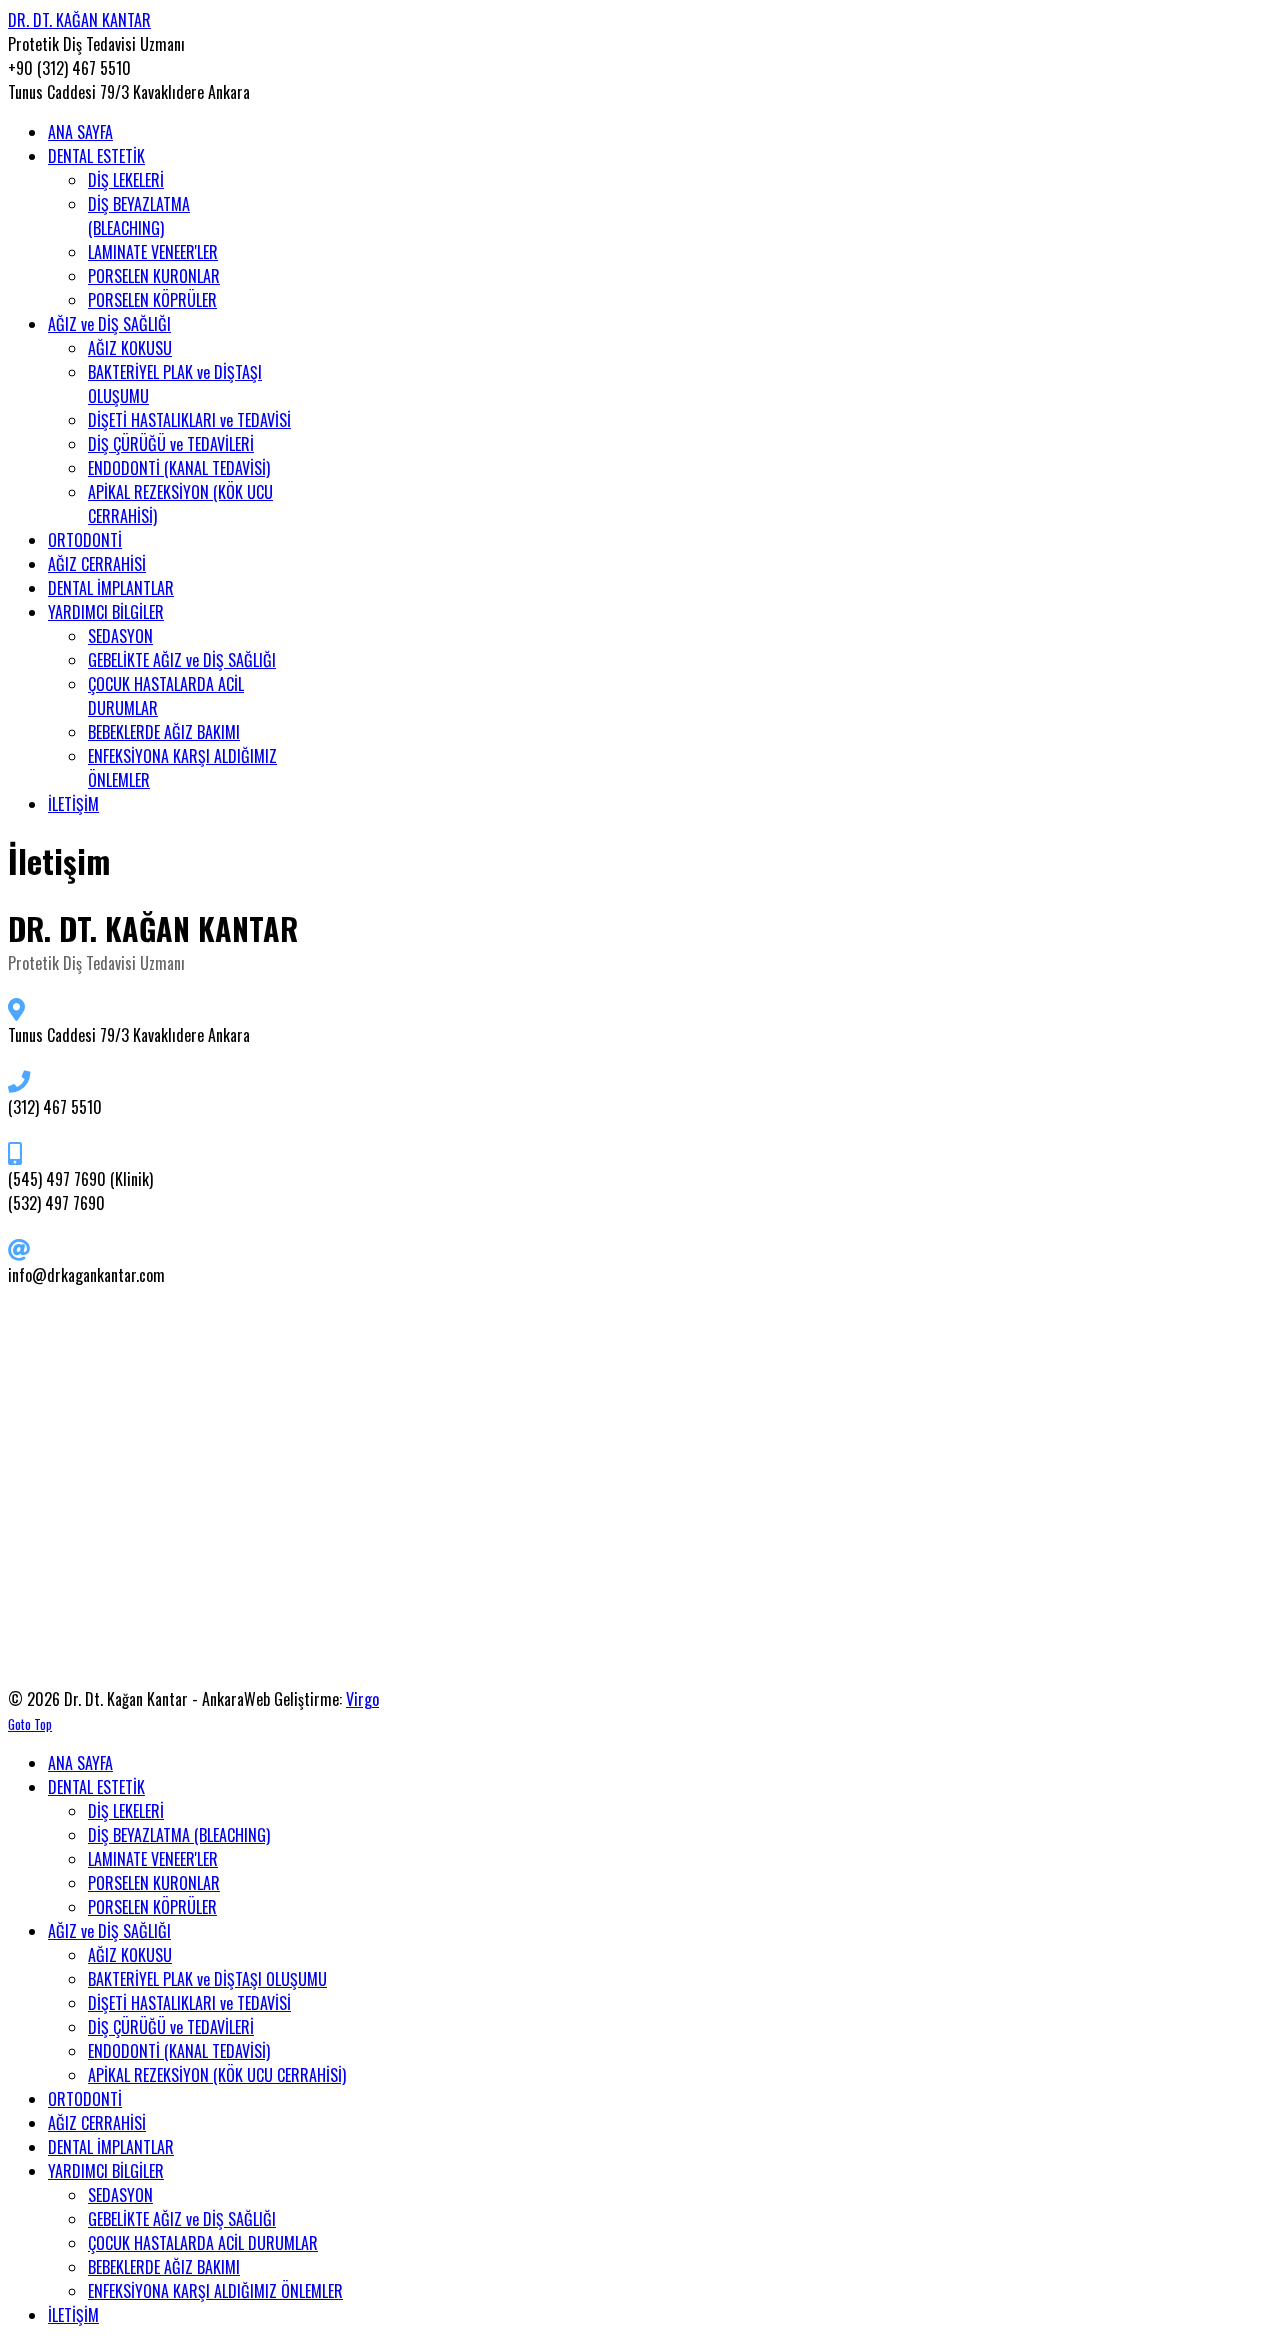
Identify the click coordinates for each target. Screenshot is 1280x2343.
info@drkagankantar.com (86, 1275)
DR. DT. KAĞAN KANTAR (79, 20)
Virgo (362, 1699)
